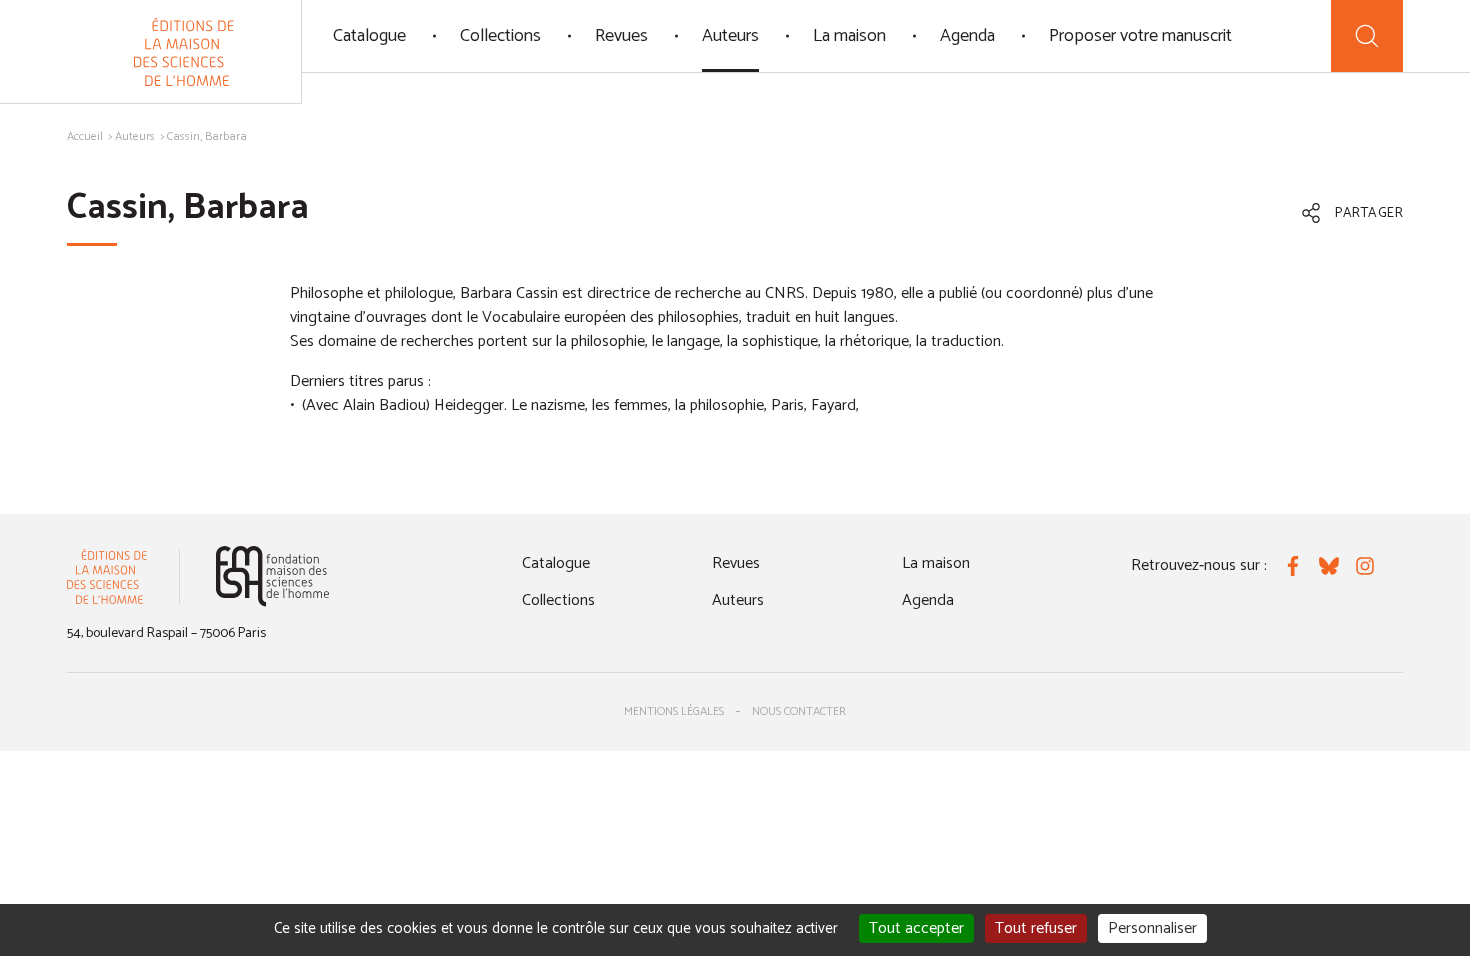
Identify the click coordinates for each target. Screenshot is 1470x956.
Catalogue (369, 36)
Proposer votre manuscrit (1140, 36)
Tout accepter (916, 928)
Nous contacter (799, 711)
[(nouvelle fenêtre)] (272, 576)
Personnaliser (1152, 928)
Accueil (85, 136)
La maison (849, 36)
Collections (500, 36)
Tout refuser (1036, 928)
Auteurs (730, 36)
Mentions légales (674, 711)
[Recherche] (1367, 36)
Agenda (967, 36)
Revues (621, 36)
